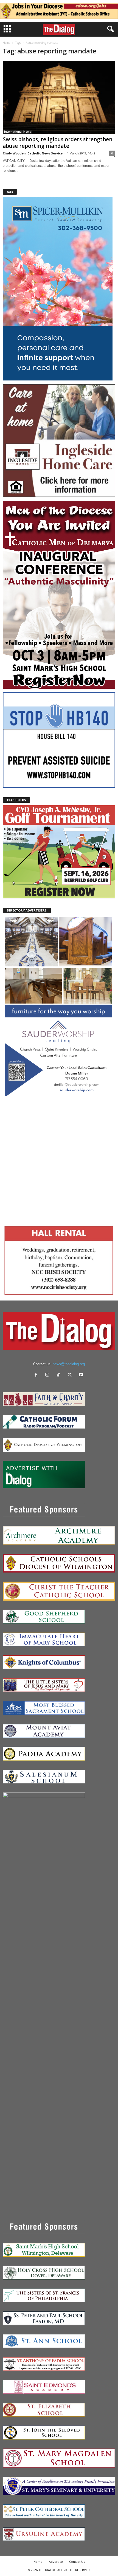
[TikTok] (60, 1375)
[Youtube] (82, 1375)
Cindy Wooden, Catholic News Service (33, 153)
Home (6, 43)
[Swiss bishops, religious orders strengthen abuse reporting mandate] (59, 97)
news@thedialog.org (69, 1364)
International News (18, 132)
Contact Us (77, 2562)
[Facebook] (37, 1375)
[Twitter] (71, 1375)
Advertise (56, 2562)
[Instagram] (48, 1375)
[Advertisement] (59, 1160)
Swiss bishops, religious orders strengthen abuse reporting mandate (57, 143)
